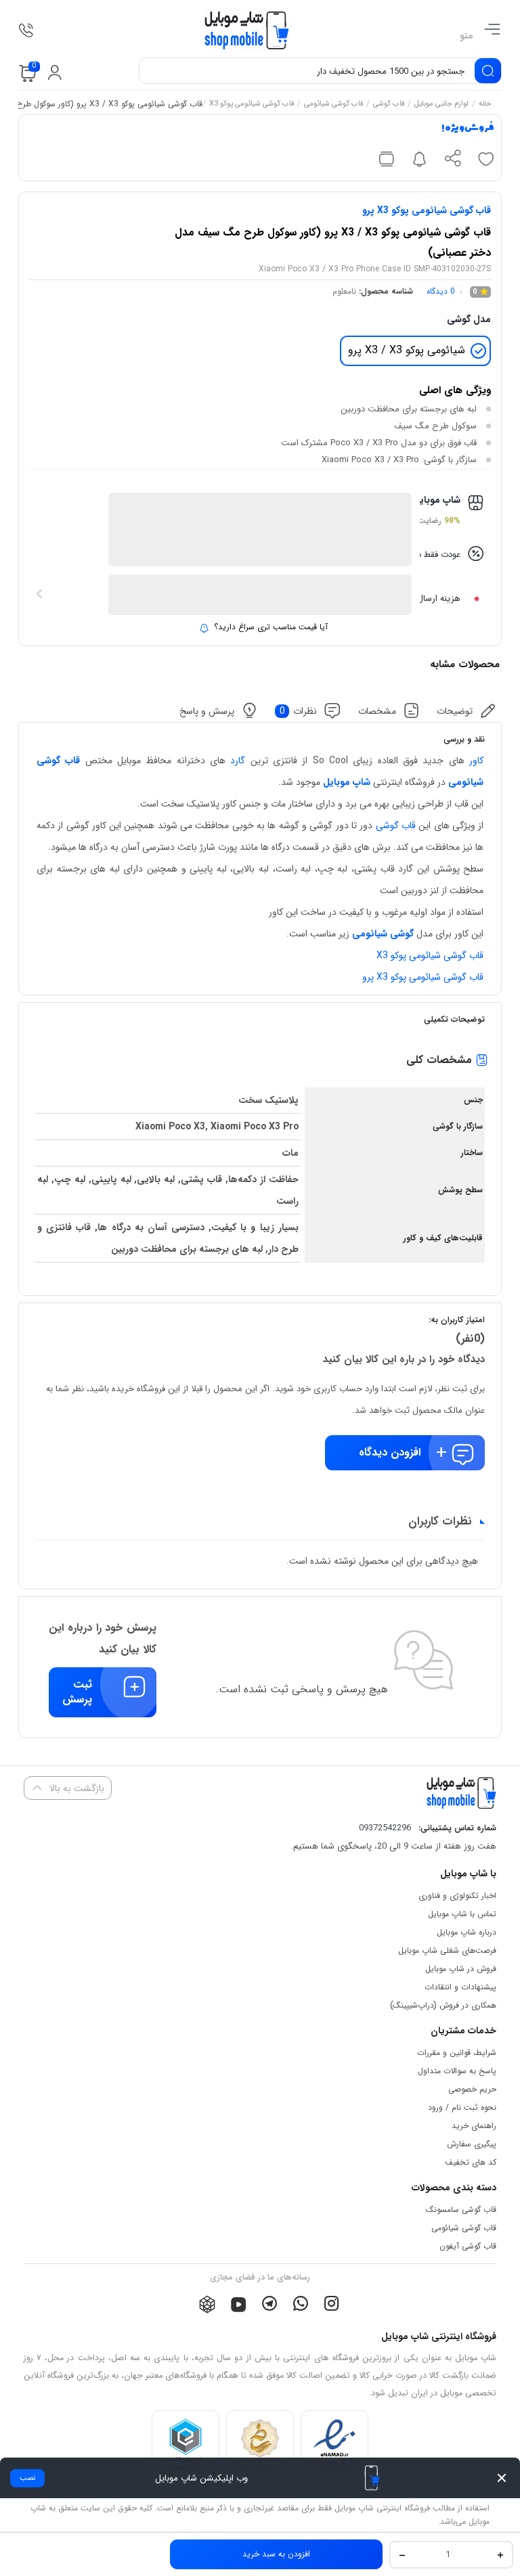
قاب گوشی (389, 105)
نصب (27, 2478)
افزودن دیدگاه (390, 1452)
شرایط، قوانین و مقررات (457, 2053)
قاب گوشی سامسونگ (461, 2210)
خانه (485, 105)
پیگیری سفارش (472, 2144)
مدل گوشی (469, 319)
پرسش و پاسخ (207, 710)
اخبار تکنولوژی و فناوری (457, 1896)
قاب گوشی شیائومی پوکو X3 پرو (427, 210)
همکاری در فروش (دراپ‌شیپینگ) (443, 2005)
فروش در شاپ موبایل (461, 1969)
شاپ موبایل (347, 782)
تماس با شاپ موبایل (462, 1914)
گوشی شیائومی (383, 934)
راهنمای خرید (474, 2126)
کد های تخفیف (471, 2162)
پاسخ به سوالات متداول (457, 2071)
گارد (238, 761)
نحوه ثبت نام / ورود (462, 2107)
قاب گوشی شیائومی (333, 105)
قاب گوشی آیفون (468, 2246)
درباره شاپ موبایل (467, 1932)
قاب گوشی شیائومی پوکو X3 (252, 105)
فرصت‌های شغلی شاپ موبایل (447, 1950)
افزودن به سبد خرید (276, 2554)
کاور (476, 761)
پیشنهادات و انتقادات (460, 1987)
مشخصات (377, 710)
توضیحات (455, 710)
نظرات (299, 710)
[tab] (467, 711)
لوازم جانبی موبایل (441, 105)
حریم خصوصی (472, 2089)
